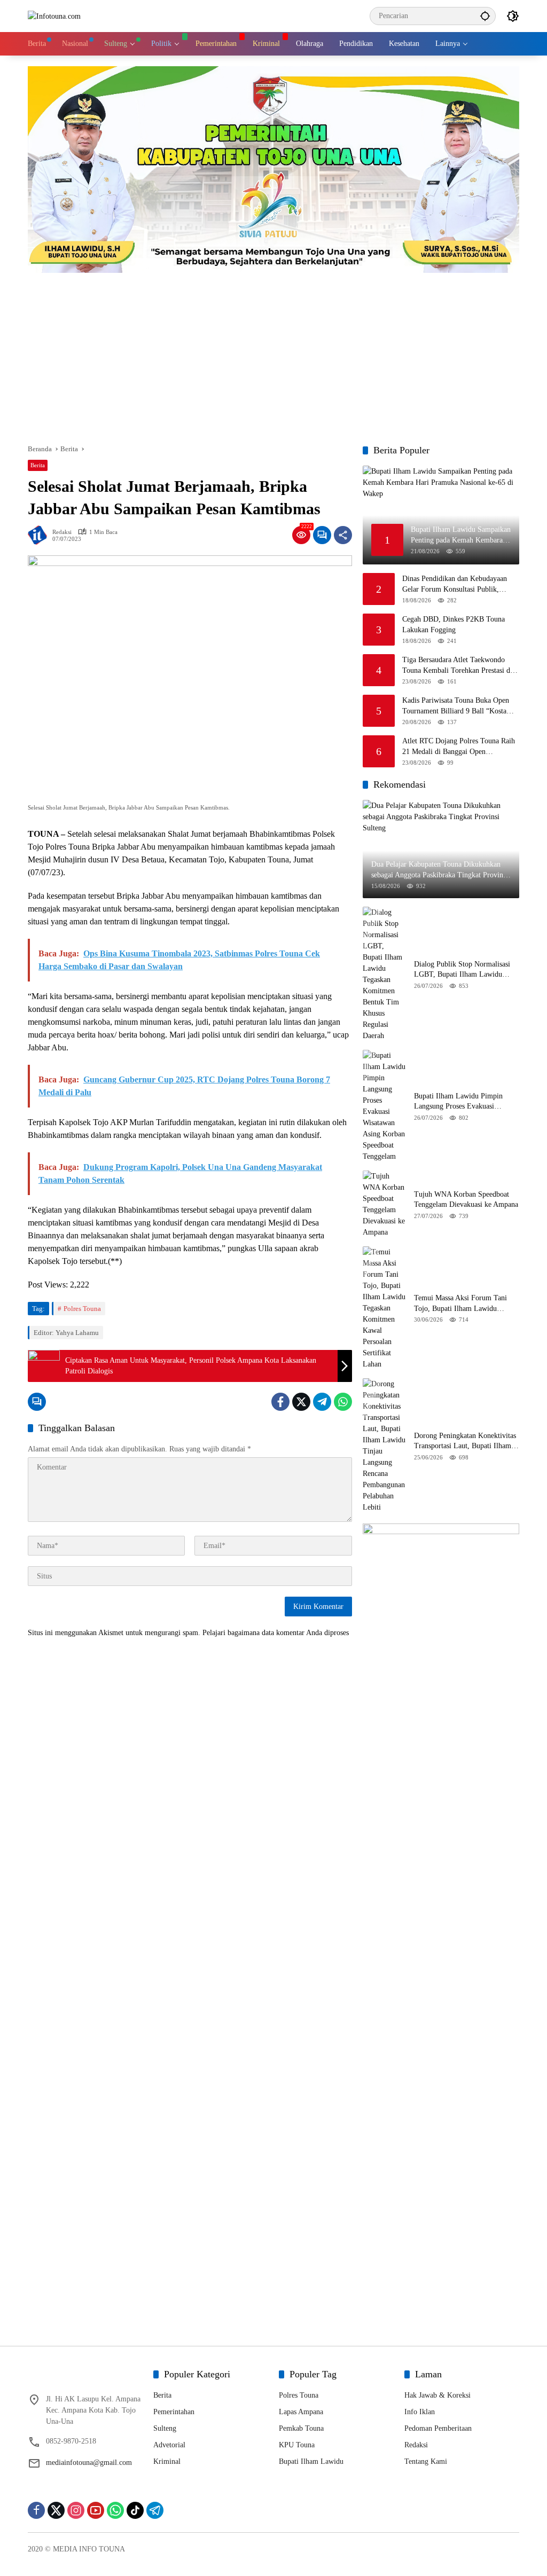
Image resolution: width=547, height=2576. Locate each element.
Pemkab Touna (301, 2428)
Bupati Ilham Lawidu (311, 2461)
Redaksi (62, 532)
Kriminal (167, 2461)
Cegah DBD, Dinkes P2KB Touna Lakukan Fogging (454, 625)
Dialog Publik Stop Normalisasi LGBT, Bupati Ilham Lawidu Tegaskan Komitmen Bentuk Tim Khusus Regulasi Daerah (464, 970)
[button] (485, 16)
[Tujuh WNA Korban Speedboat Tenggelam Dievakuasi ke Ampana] (384, 1204)
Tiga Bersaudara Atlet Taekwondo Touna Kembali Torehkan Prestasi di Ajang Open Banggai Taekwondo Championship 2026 (457, 666)
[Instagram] (76, 2510)
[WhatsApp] (343, 1402)
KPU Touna (297, 2445)
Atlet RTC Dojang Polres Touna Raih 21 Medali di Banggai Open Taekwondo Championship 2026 (459, 747)
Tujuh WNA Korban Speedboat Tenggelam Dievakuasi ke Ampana (466, 1200)
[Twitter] (301, 1402)
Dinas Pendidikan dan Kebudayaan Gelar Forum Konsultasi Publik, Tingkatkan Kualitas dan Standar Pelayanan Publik (455, 584)
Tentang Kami (426, 2461)
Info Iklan (420, 2412)
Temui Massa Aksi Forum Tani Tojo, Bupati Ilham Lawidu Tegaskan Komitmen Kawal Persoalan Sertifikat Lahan (460, 1304)
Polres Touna (82, 1309)
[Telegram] (322, 1402)
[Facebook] (280, 1402)
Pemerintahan (174, 2412)
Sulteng (165, 2428)
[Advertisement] (273, 353)
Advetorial (169, 2445)
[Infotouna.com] (54, 16)
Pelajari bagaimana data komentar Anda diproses (276, 1633)
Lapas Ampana (301, 2412)
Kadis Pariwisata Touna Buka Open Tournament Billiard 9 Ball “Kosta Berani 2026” (456, 706)
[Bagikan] (343, 535)
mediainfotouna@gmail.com (89, 2463)
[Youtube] (96, 2510)
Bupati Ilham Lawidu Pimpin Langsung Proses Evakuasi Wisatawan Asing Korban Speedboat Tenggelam (458, 1102)
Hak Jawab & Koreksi (437, 2395)
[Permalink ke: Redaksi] (40, 535)
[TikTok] (135, 2510)
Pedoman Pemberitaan (438, 2428)
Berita (38, 465)
